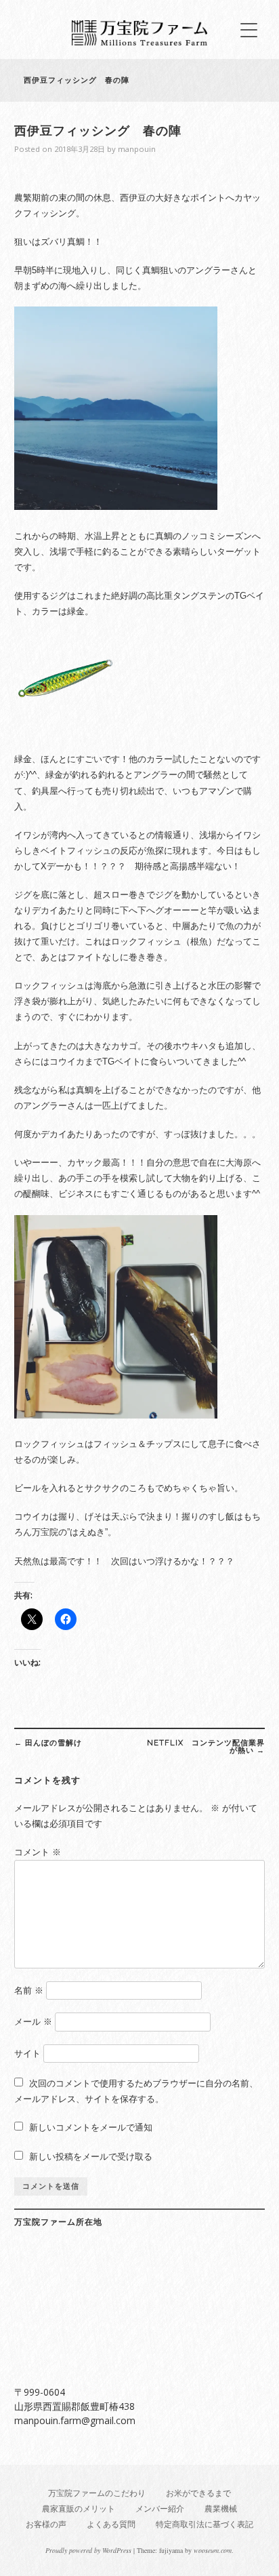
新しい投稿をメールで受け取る (91, 2157)
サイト (27, 2054)
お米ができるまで (198, 2493)
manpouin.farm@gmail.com (75, 2420)
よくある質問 (111, 2524)
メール (33, 2022)
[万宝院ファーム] (139, 42)
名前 (29, 1990)
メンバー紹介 (160, 2509)
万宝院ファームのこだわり (97, 2493)
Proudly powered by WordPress (88, 2550)
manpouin (137, 149)
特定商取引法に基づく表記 (205, 2524)
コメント (38, 1852)
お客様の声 (46, 2524)
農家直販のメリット (79, 2509)
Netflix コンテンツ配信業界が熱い (206, 1746)
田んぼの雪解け (48, 1743)
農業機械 (221, 2509)
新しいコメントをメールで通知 (91, 2127)
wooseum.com (213, 2550)
